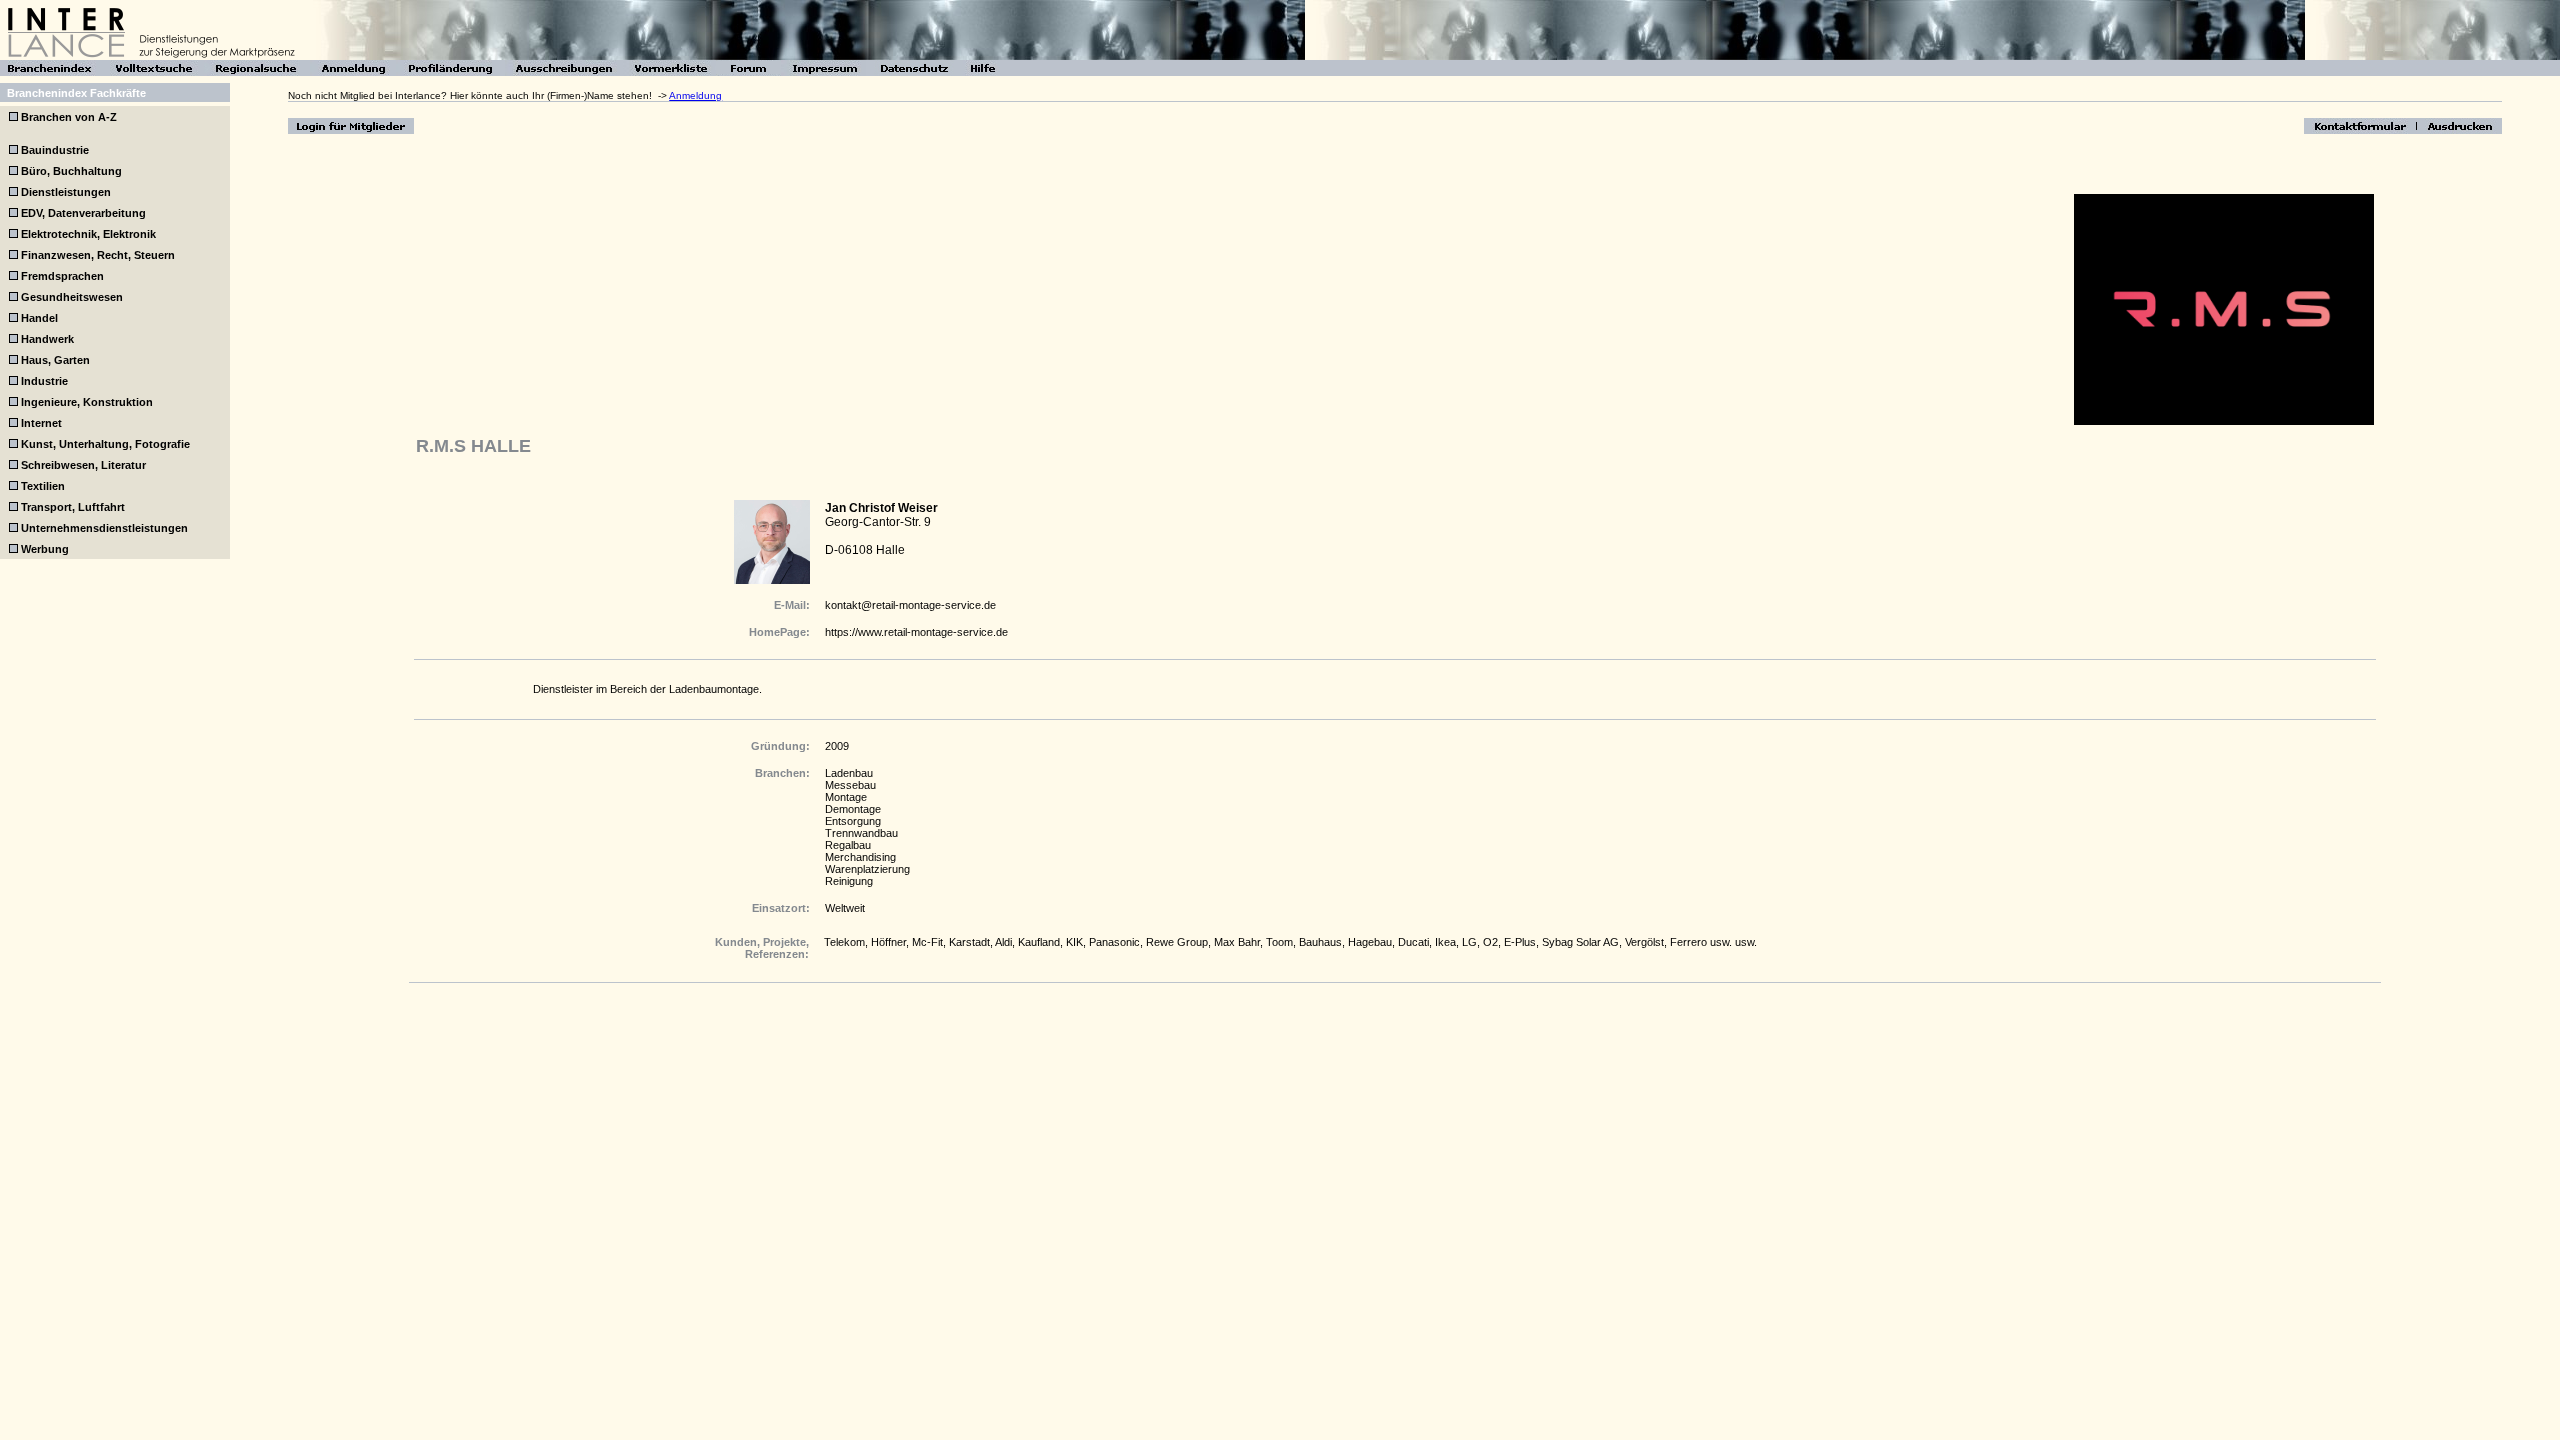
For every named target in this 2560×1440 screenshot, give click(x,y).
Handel (39, 318)
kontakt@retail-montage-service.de (910, 605)
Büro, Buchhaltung (71, 171)
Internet (41, 423)
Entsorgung (853, 821)
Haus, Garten (55, 360)
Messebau (850, 785)
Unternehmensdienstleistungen (104, 528)
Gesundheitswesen (72, 297)
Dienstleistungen (66, 192)
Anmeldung (695, 95)
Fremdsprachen (62, 276)
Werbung (45, 549)
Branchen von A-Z (67, 117)
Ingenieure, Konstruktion (87, 402)
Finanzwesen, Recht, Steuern (98, 255)
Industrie (44, 381)
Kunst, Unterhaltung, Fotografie (105, 444)
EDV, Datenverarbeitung (83, 213)
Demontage (853, 809)
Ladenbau (849, 773)
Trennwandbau (861, 833)
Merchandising (860, 857)
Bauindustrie (55, 150)
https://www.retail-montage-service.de (916, 632)
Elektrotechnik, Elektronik (88, 234)
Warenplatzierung (867, 869)
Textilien (43, 486)
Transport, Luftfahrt (73, 507)
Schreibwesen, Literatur (83, 465)
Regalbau (848, 845)
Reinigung (849, 881)
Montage (846, 797)
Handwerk (47, 339)
